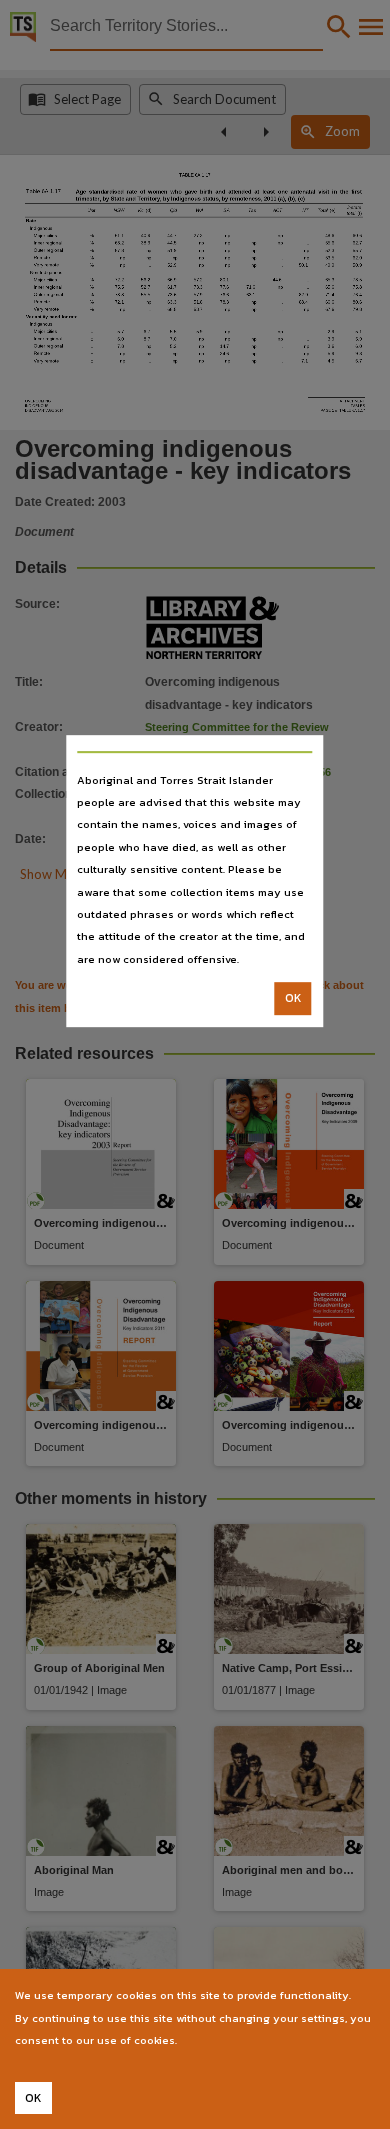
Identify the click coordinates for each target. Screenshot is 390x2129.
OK (293, 998)
